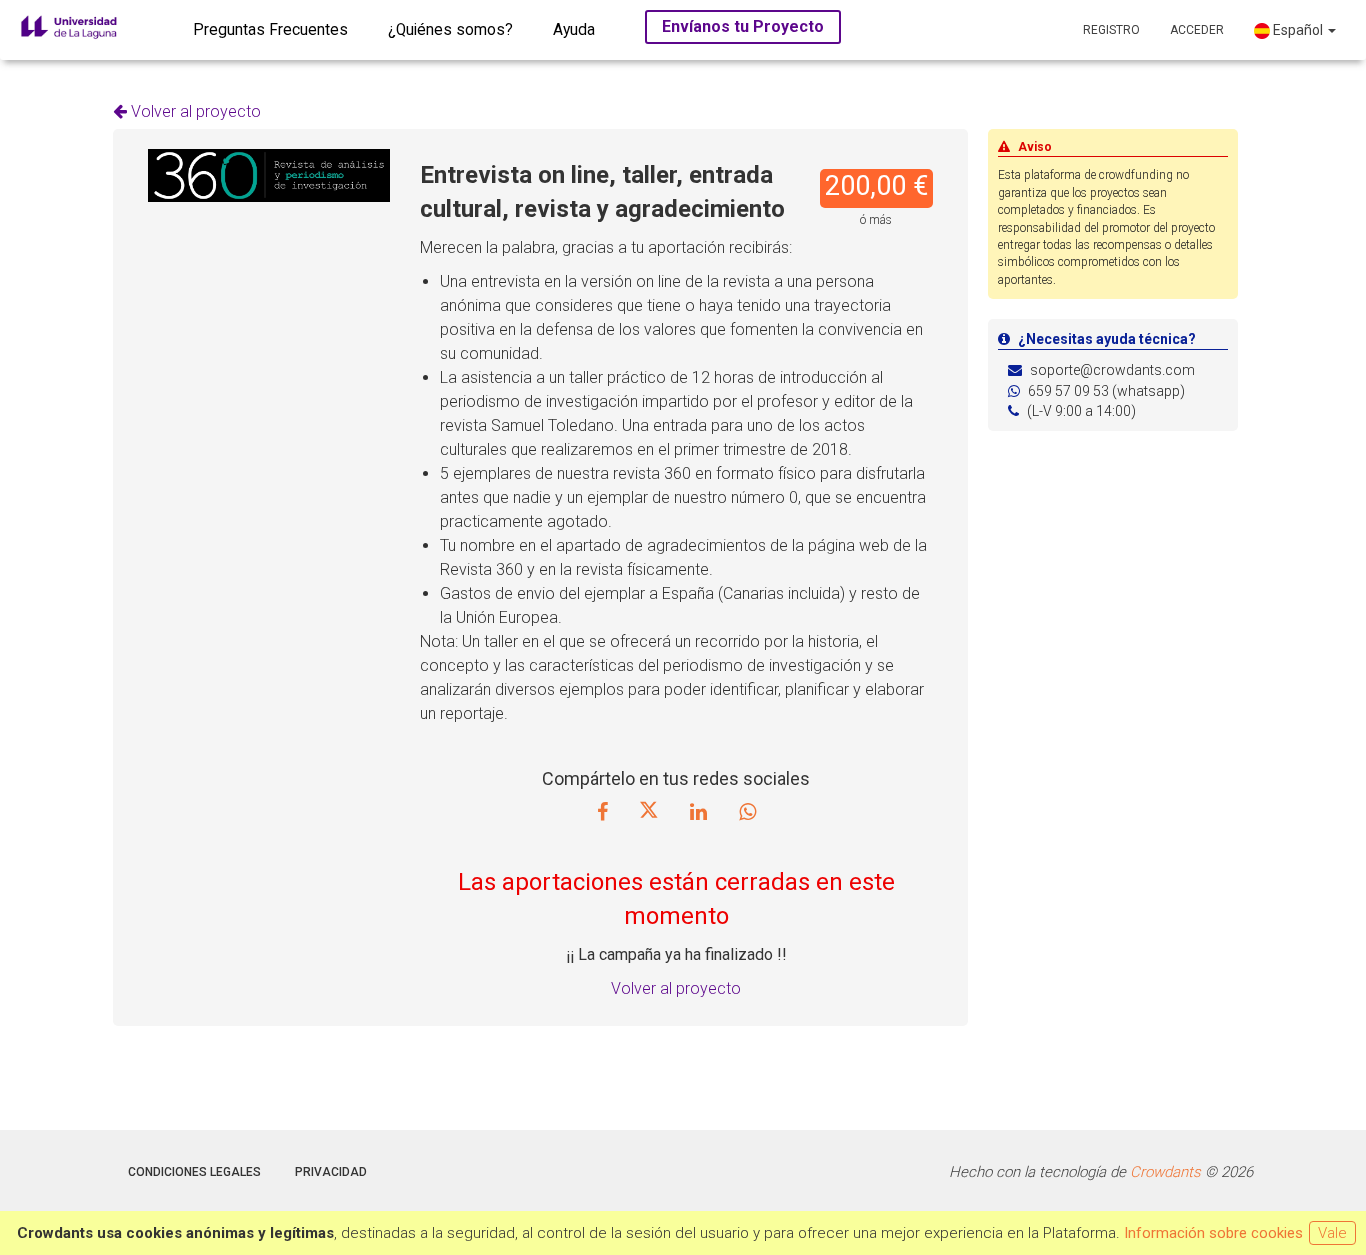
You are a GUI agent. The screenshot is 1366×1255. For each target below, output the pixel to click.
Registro (1111, 30)
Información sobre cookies (1213, 1233)
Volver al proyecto (194, 111)
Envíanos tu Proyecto (743, 26)
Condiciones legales (194, 1172)
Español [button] (1298, 30)
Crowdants (1165, 1172)
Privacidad (331, 1172)
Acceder (1197, 30)
